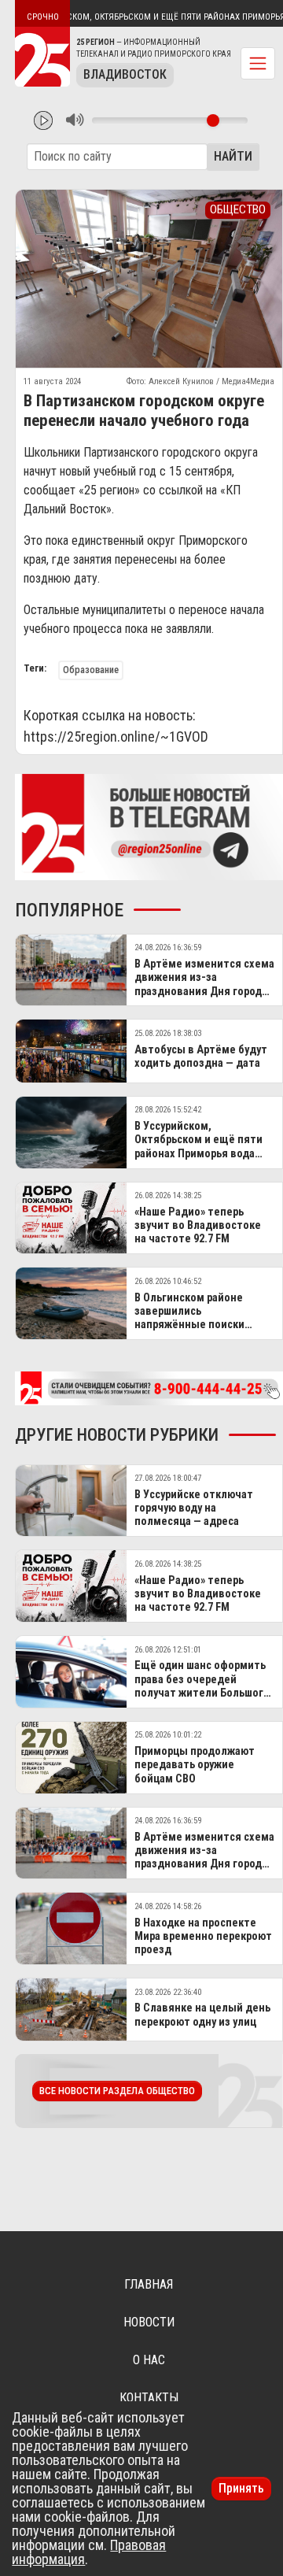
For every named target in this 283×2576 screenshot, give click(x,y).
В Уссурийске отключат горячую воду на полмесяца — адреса (194, 1508)
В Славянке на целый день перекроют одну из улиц (202, 2015)
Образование (91, 670)
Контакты (149, 2398)
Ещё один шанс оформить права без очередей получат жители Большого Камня (202, 1686)
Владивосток (125, 74)
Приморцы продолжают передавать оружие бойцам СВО (195, 1765)
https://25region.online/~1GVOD (116, 737)
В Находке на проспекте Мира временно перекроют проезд (203, 1937)
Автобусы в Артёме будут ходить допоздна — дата (201, 1057)
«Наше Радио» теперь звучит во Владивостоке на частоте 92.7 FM (198, 1226)
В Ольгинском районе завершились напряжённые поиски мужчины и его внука (189, 1318)
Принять (241, 2488)
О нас (149, 2360)
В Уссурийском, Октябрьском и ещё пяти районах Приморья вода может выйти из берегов (199, 1147)
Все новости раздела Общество (117, 2091)
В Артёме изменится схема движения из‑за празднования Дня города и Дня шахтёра (204, 985)
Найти (233, 156)
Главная (149, 2284)
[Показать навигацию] (258, 63)
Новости (149, 2322)
